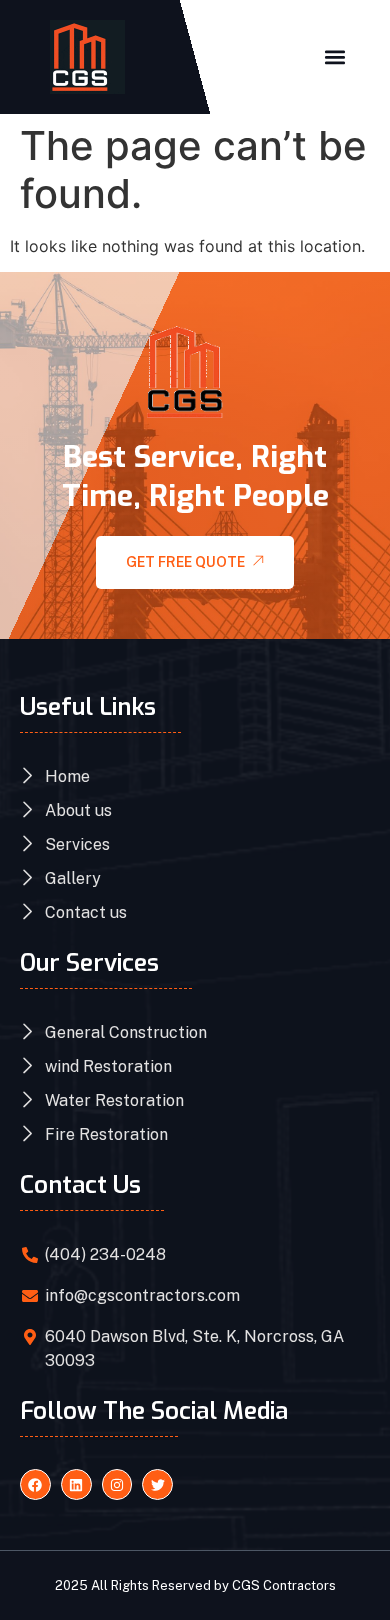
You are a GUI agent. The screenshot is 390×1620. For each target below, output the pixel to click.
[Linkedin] (76, 1484)
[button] (334, 56)
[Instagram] (117, 1484)
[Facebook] (35, 1484)
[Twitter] (157, 1484)
